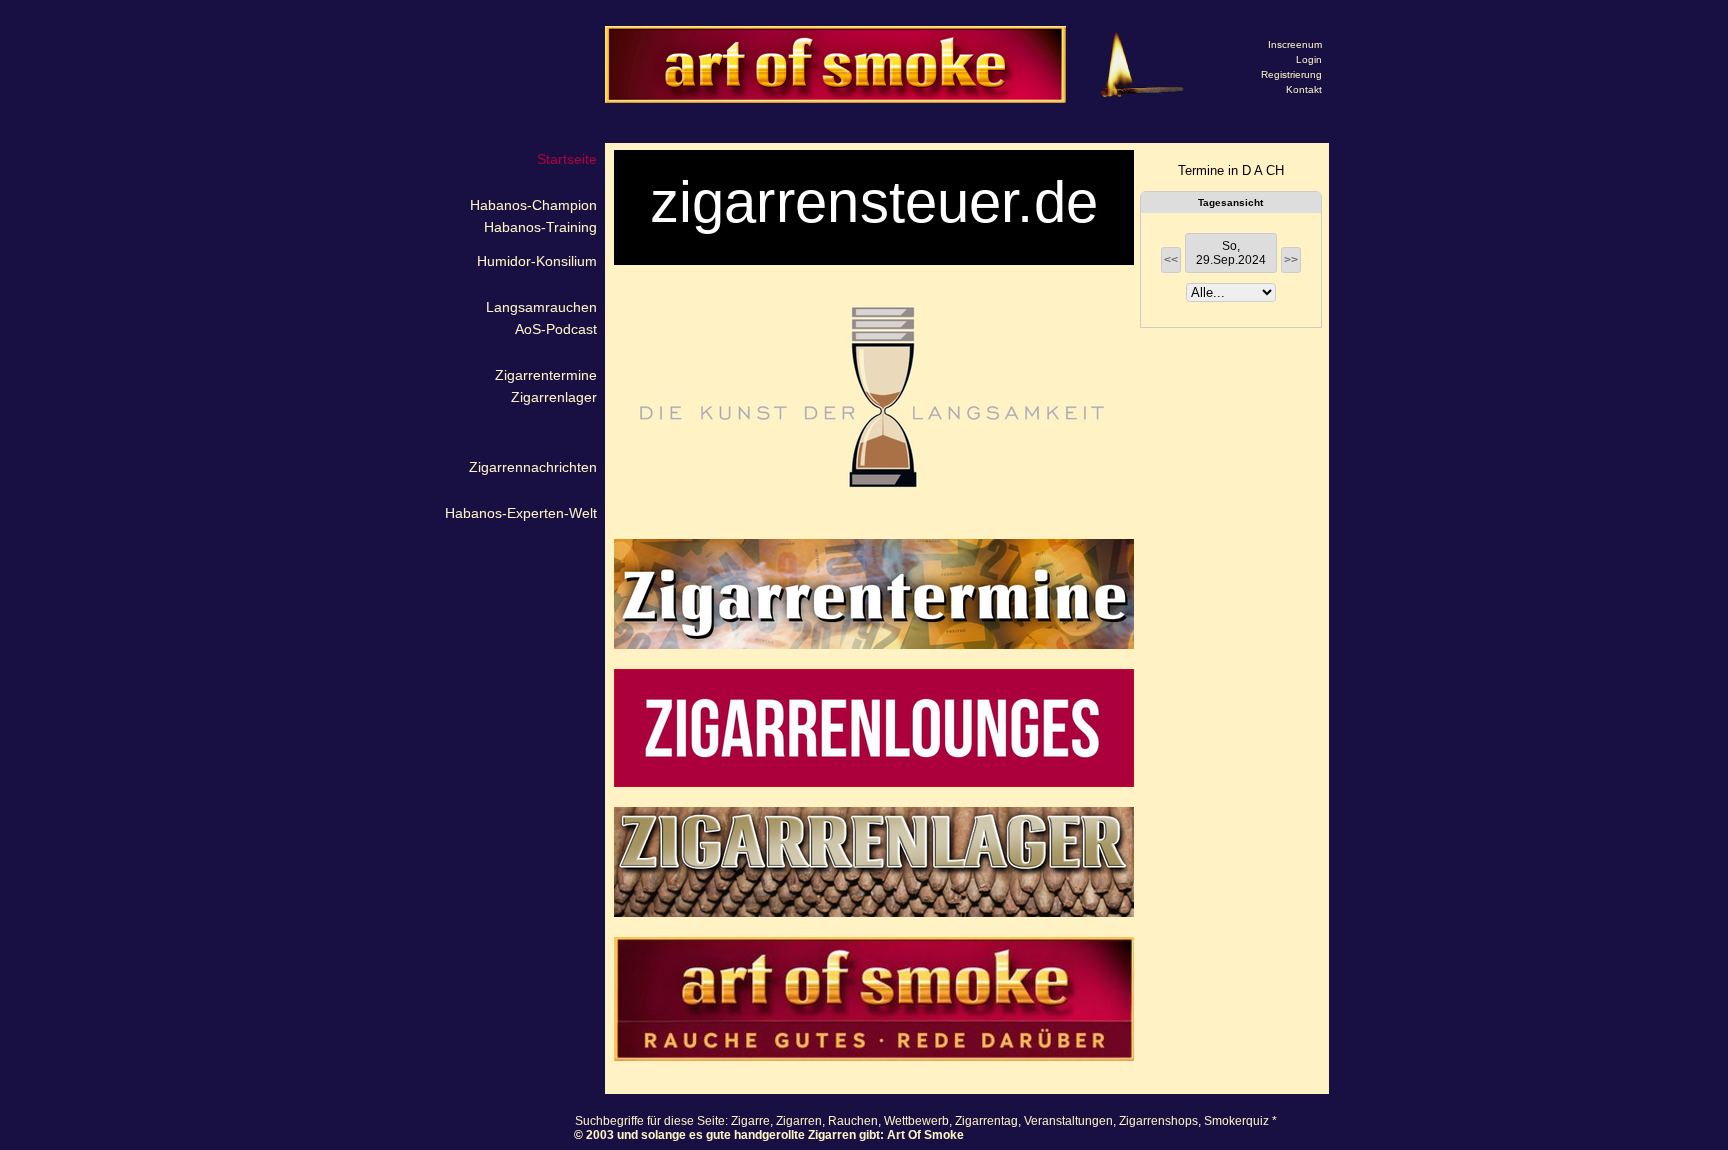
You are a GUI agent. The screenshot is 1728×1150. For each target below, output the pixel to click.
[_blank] (874, 402)
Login (1309, 59)
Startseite (567, 159)
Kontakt (1304, 89)
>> (1291, 260)
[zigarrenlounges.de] (874, 728)
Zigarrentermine (546, 375)
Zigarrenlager (554, 397)
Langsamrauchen (541, 307)
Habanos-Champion (533, 205)
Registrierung (1291, 74)
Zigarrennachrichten (533, 467)
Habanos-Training (540, 227)
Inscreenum (1295, 44)
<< (1171, 260)
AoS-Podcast (556, 329)
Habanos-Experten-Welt (521, 513)
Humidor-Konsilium (537, 261)
